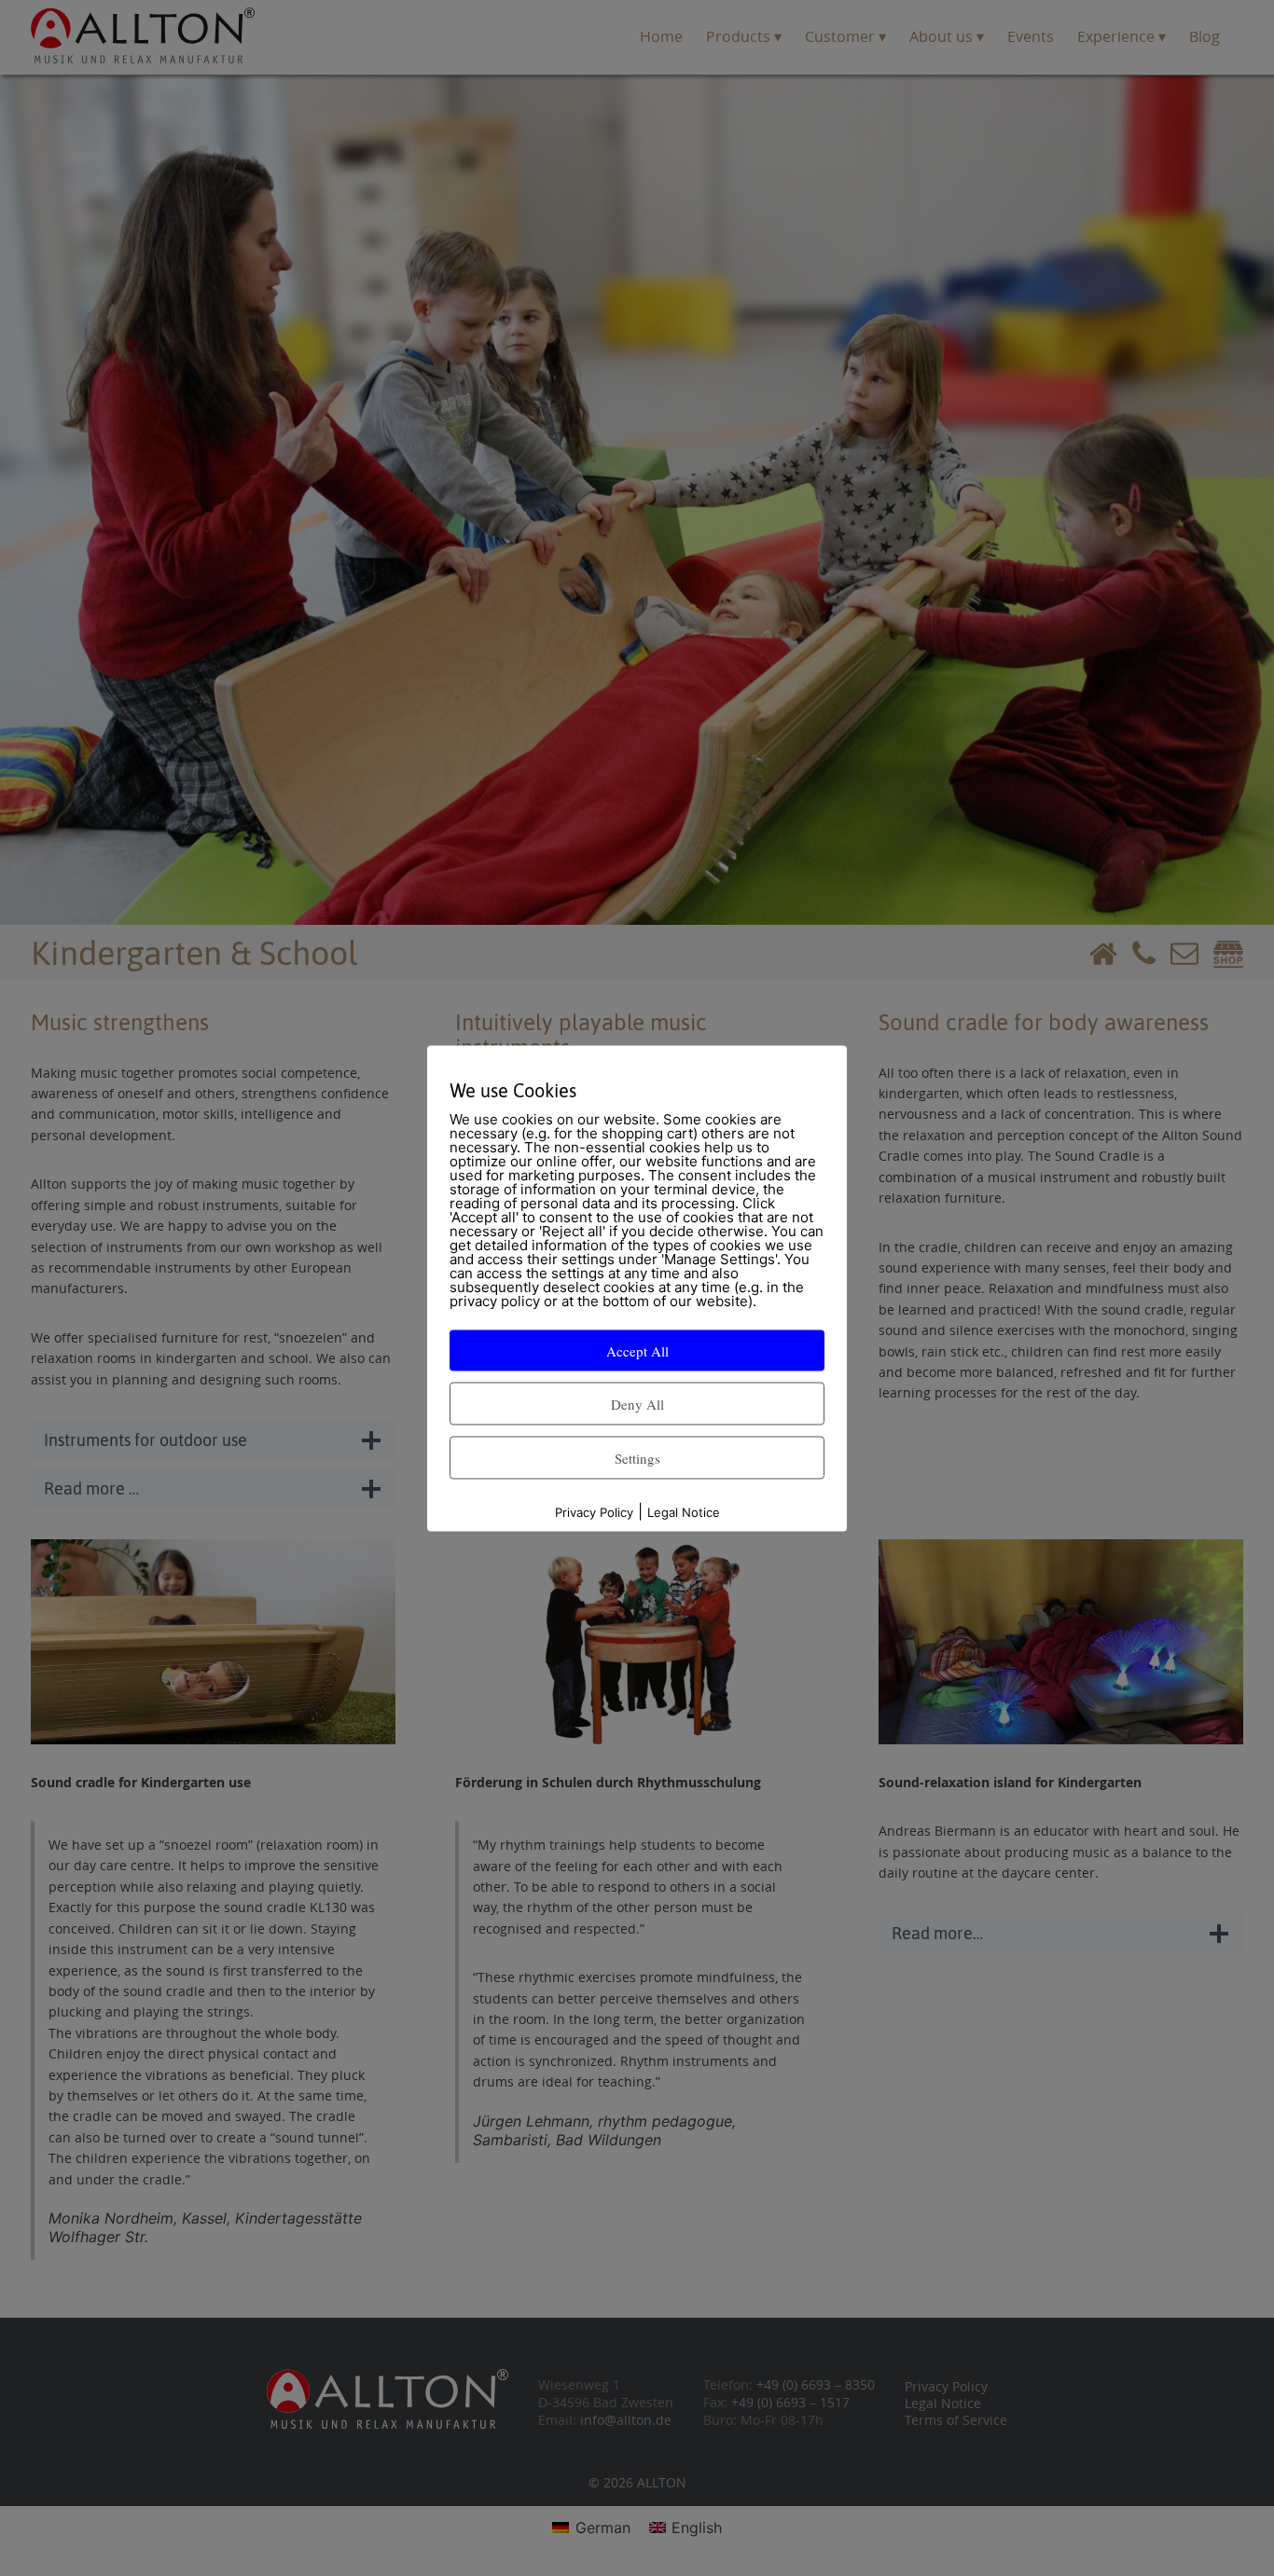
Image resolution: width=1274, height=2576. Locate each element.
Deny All (637, 1403)
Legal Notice (684, 1511)
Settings (637, 1457)
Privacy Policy (594, 1511)
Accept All (637, 1350)
